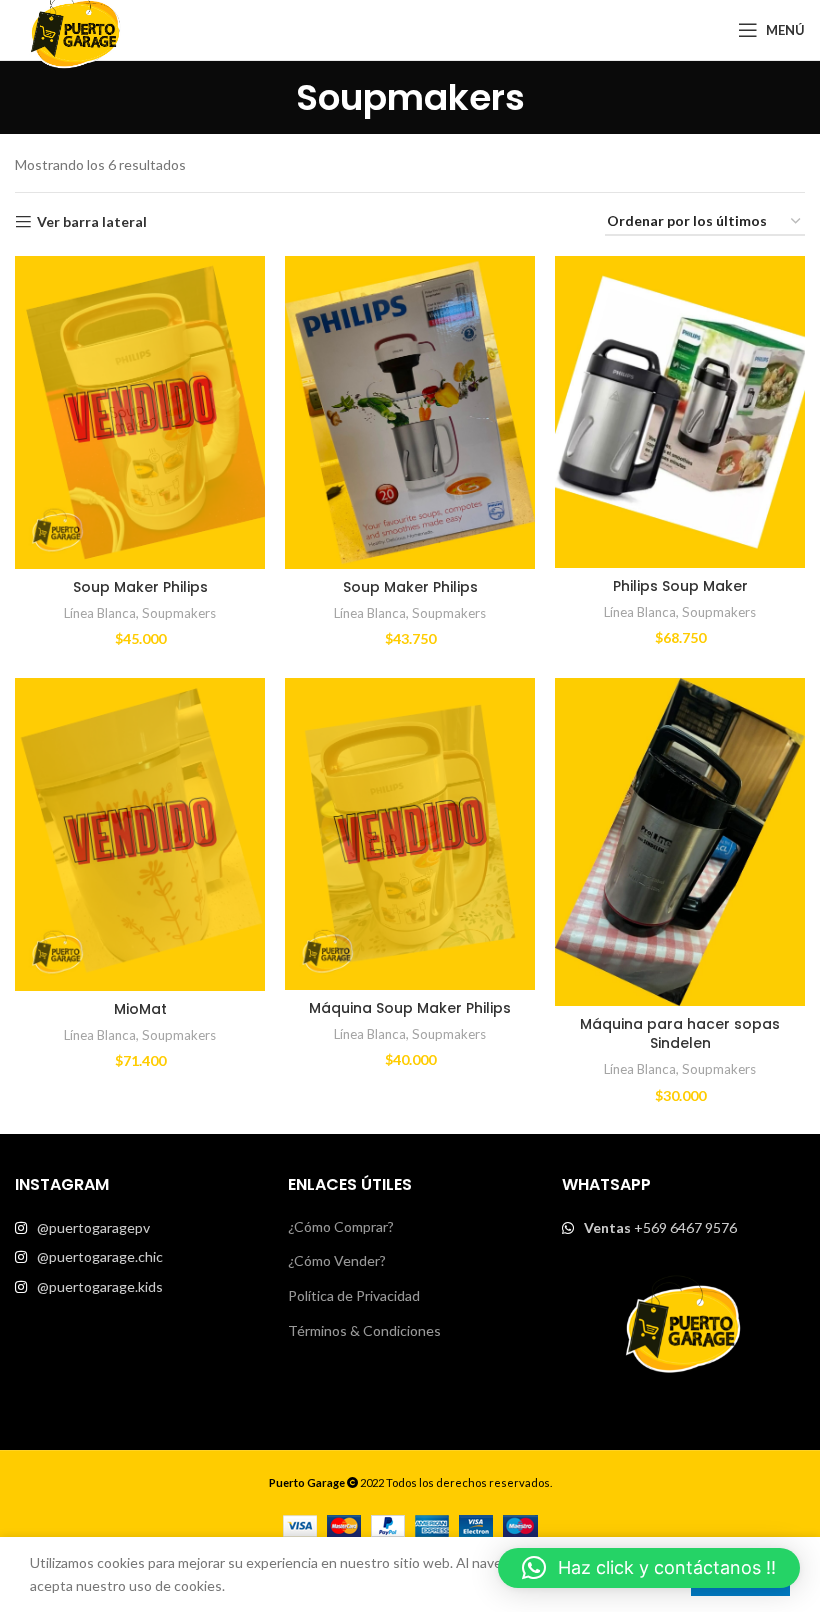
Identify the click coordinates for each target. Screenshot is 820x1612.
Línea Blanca (100, 613)
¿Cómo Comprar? (341, 1226)
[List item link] (136, 1228)
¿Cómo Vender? (337, 1260)
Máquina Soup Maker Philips (410, 1008)
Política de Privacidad (354, 1295)
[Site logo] (75, 28)
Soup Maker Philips (140, 587)
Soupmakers (179, 613)
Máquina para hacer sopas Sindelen (680, 1034)
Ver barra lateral (92, 222)
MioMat (140, 1009)
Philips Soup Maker (680, 586)
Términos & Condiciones (364, 1330)
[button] (649, 1568)
